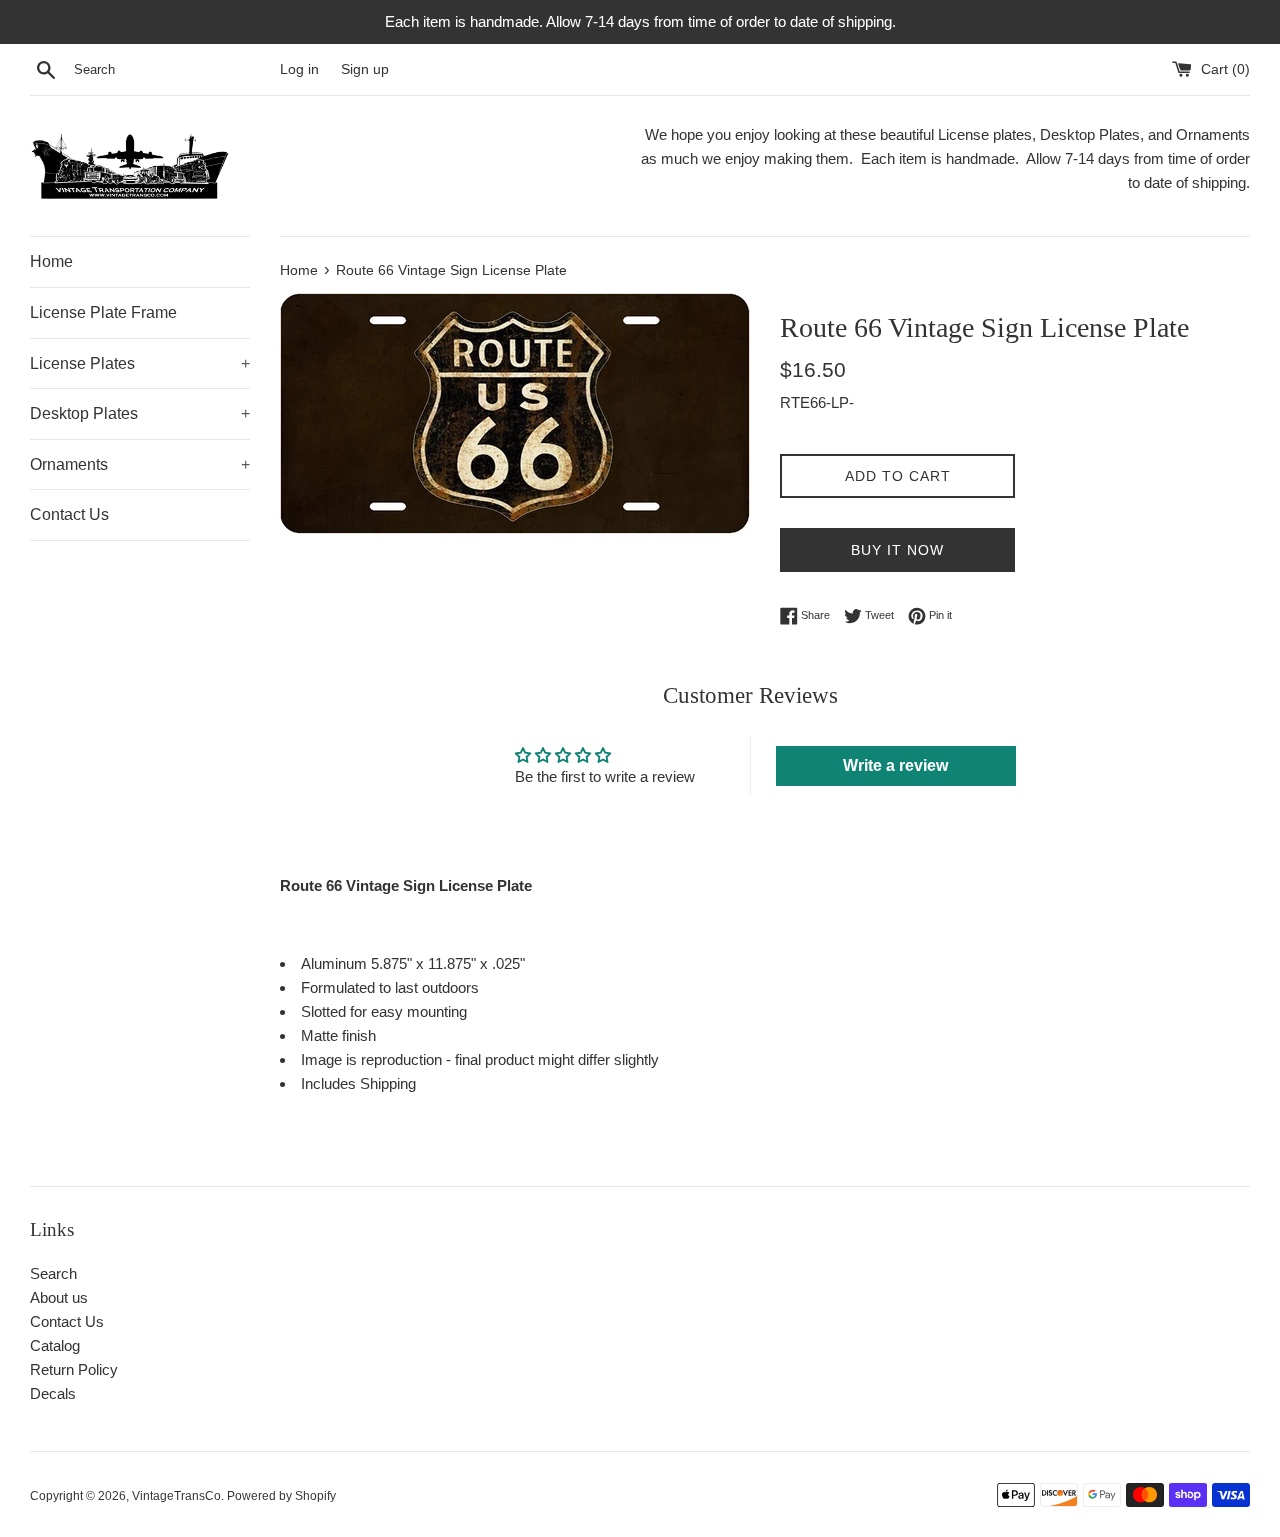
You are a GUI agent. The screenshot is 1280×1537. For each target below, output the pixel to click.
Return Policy (74, 1369)
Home (51, 261)
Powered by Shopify (281, 1496)
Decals (53, 1393)
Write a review (895, 765)
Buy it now (897, 550)
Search (53, 1273)
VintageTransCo (176, 1496)
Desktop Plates (140, 413)
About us (59, 1297)
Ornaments (140, 464)
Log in (299, 69)
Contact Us (69, 514)
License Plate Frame (103, 312)
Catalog (55, 1345)
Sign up (365, 69)
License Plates (140, 363)
